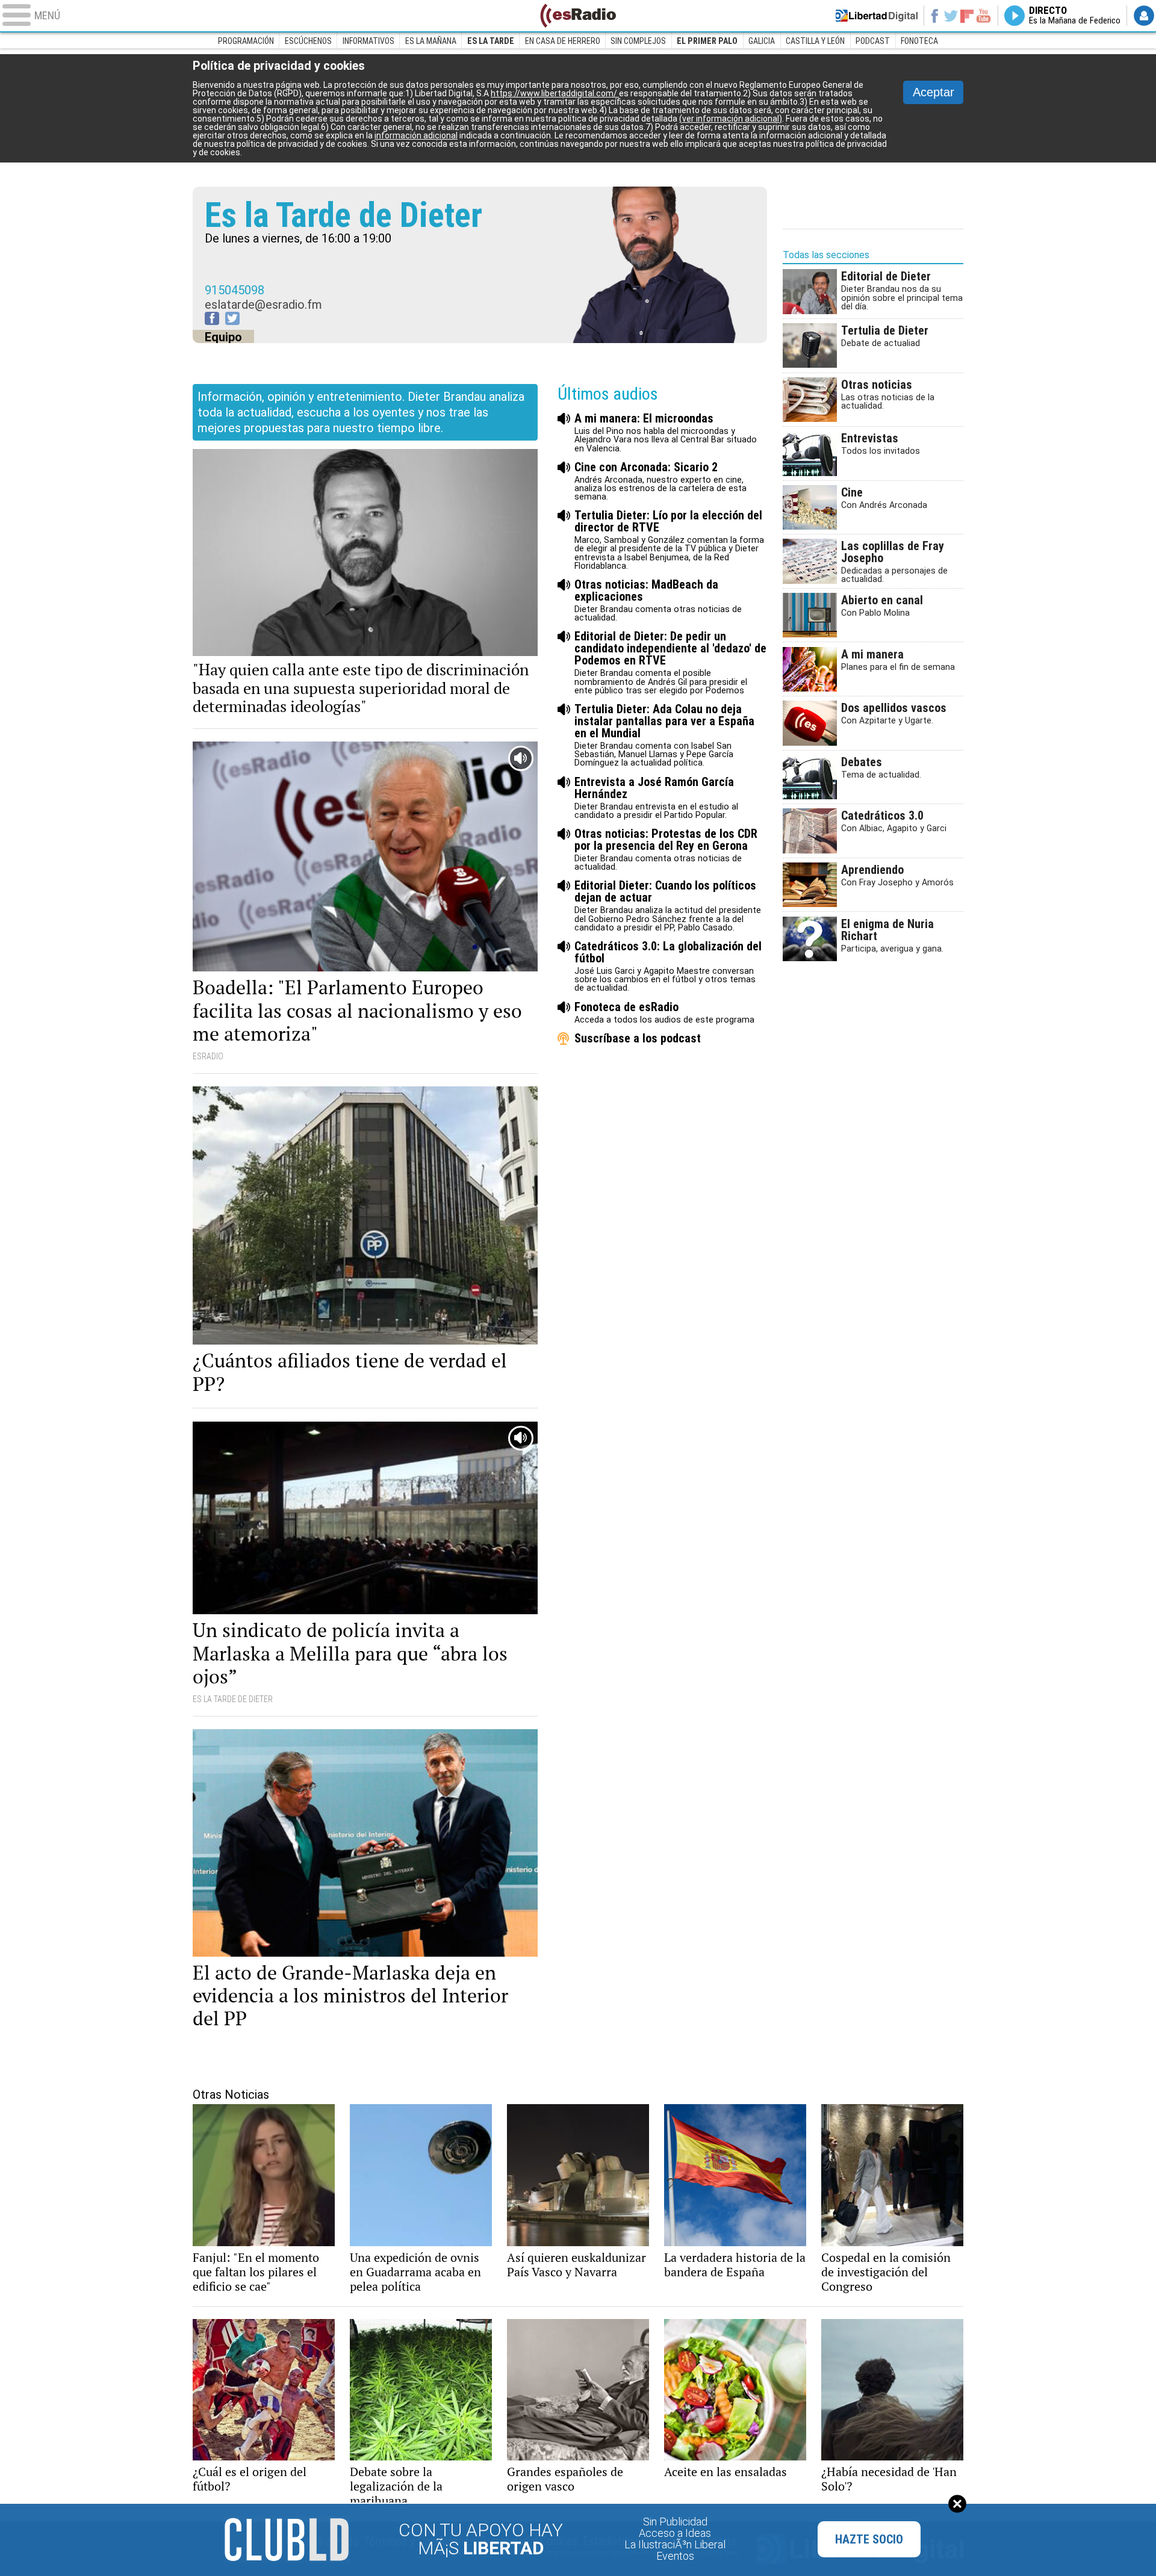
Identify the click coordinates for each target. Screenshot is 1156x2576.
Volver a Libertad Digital (877, 16)
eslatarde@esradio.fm (263, 305)
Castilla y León (815, 41)
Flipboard (967, 15)
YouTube (984, 16)
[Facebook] (212, 318)
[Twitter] (232, 318)
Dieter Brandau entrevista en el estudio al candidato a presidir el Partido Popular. (656, 798)
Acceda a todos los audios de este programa (664, 1013)
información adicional (416, 135)
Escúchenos (308, 41)
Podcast (873, 41)
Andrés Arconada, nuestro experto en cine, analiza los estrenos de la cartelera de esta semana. (660, 481)
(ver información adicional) (731, 119)
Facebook (934, 16)
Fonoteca (919, 41)
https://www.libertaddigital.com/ (555, 93)
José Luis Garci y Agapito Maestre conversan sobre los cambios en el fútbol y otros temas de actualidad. (668, 966)
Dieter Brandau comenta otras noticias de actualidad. (658, 600)
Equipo (223, 337)
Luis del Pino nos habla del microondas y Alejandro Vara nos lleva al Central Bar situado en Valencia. (666, 432)
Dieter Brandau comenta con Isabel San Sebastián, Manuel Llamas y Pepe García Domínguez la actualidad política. (664, 735)
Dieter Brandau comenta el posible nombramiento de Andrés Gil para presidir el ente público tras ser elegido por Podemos (670, 662)
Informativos (368, 41)
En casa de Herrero (563, 41)
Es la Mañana (431, 41)
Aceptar (934, 92)
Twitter (951, 16)
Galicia (762, 41)
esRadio (578, 16)
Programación (246, 41)
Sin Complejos (638, 41)
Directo (1075, 16)
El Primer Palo (707, 41)
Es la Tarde (491, 41)
